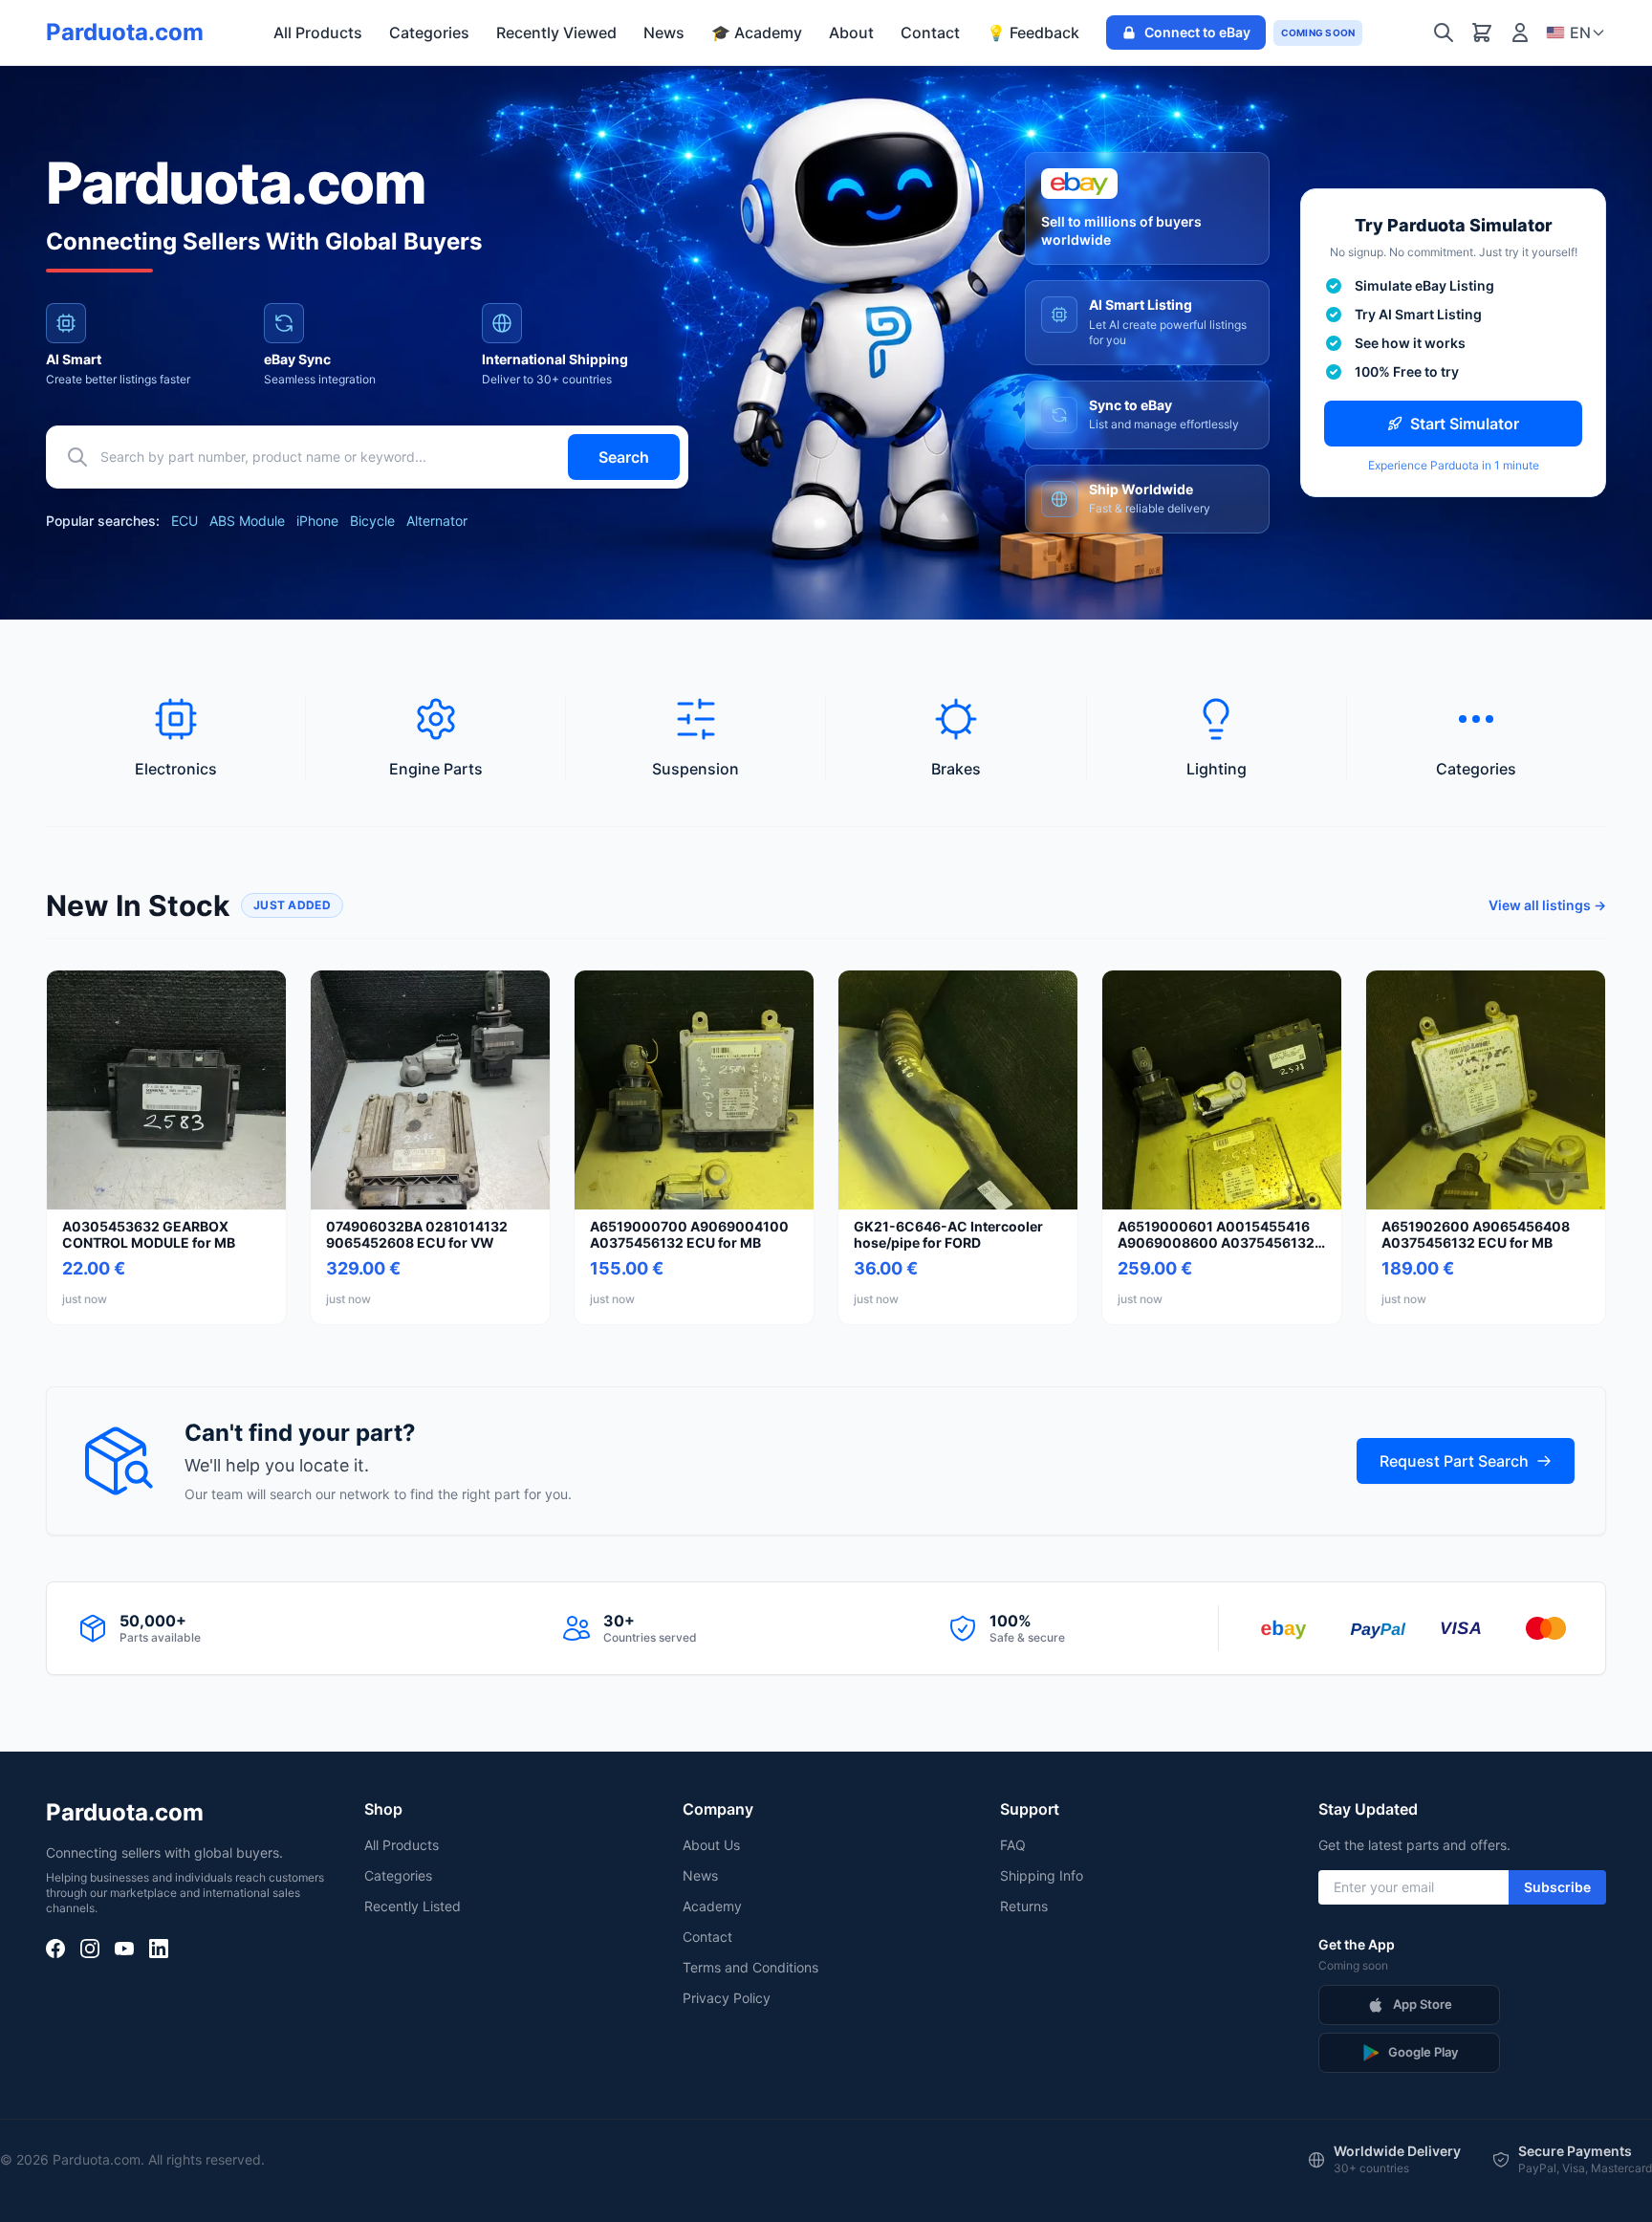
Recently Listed (413, 1906)
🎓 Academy (757, 33)
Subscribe (1557, 1887)
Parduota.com (125, 32)
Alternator (437, 521)
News (664, 33)
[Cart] (1482, 33)
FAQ (1013, 1845)
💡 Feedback (1033, 33)
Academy (712, 1906)
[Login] (1520, 33)
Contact (930, 33)
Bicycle (372, 521)
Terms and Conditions (750, 1967)
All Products (318, 33)
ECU (185, 521)
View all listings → (1547, 905)
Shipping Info (1042, 1875)
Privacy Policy (727, 1998)
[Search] (1444, 33)
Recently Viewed (556, 33)
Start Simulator (1465, 424)
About (851, 33)
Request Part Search (1454, 1461)
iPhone (317, 521)
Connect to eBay (1197, 32)
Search (624, 457)
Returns (1024, 1906)
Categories (429, 33)
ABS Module (247, 521)
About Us (711, 1845)
